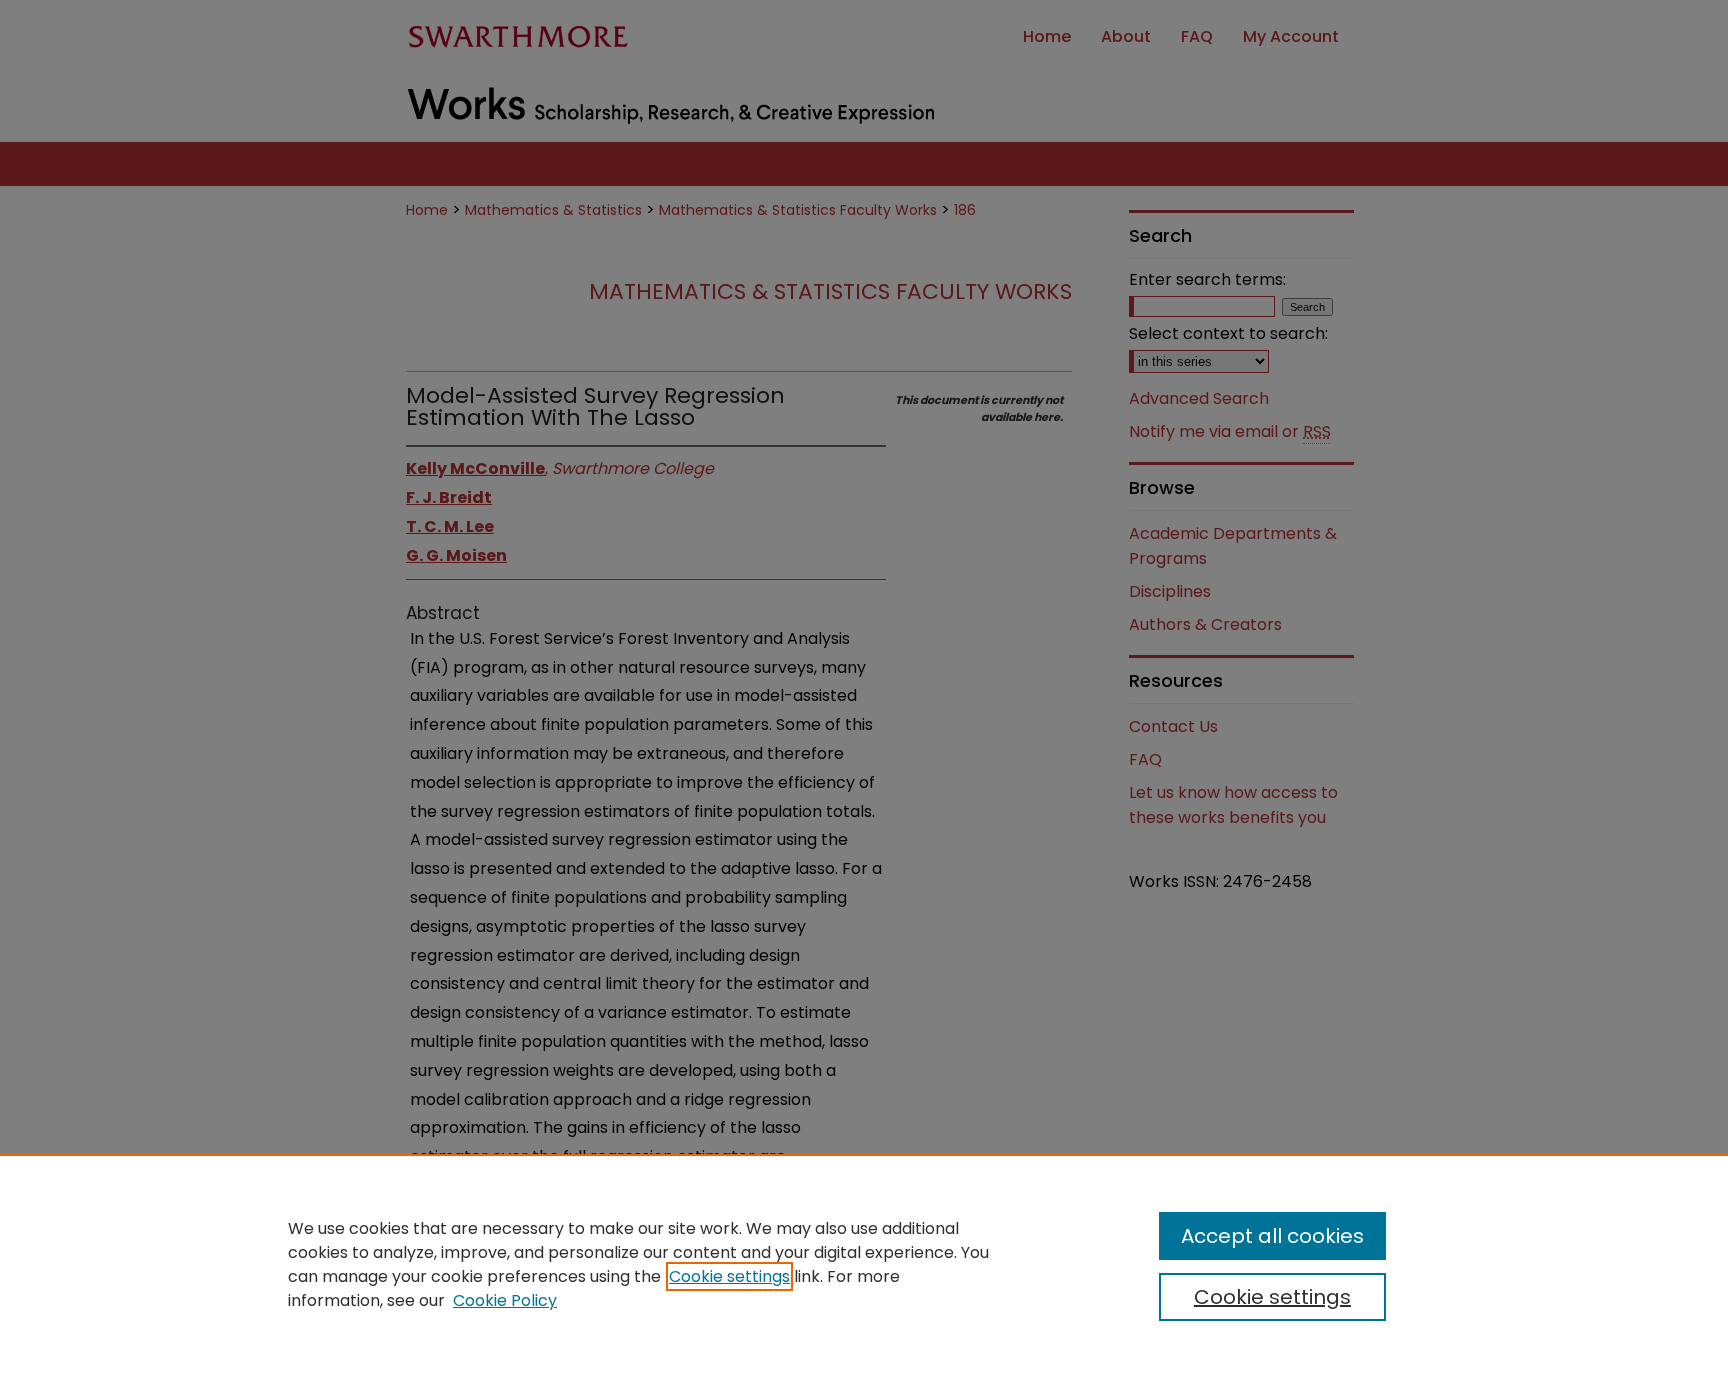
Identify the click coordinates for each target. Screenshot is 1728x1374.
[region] (864, 1264)
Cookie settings (729, 1276)
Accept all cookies (1272, 1236)
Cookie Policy (505, 1300)
